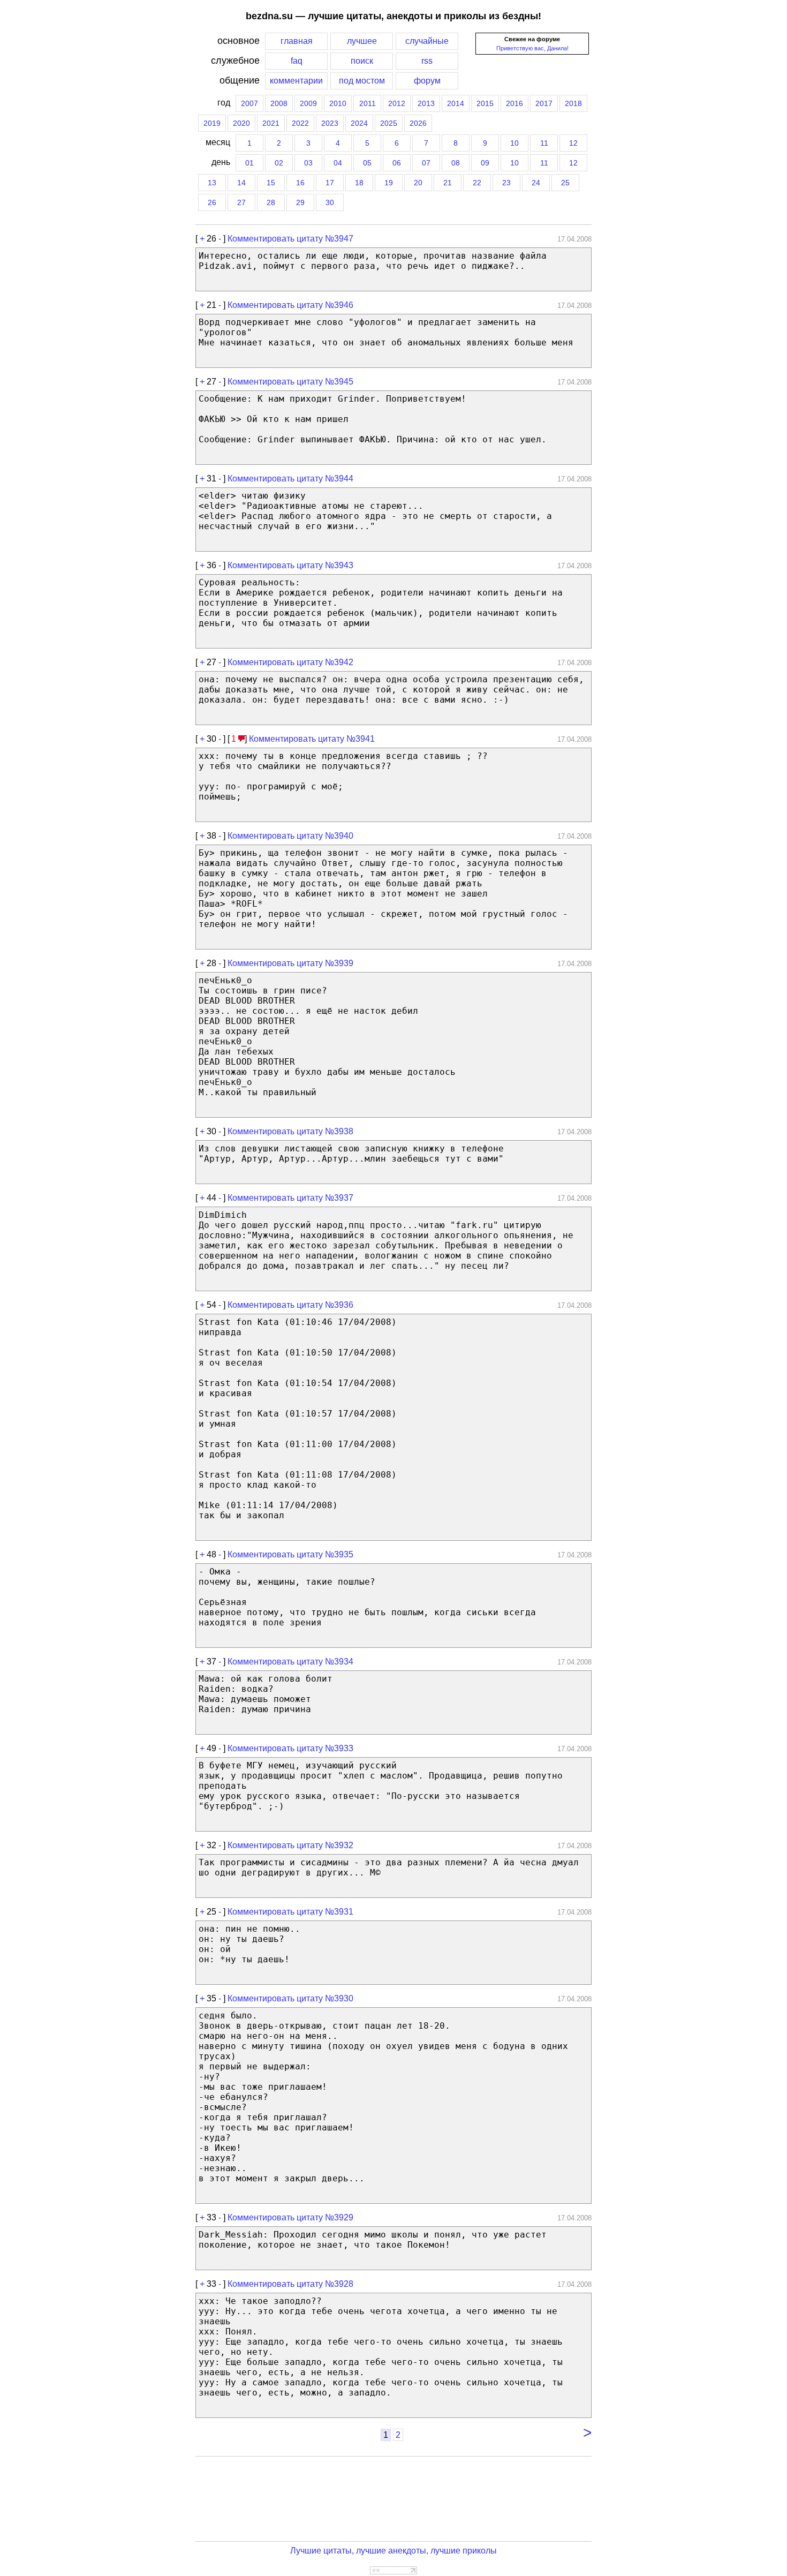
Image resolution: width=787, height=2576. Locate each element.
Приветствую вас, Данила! (532, 48)
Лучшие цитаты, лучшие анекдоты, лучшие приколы (393, 2551)
